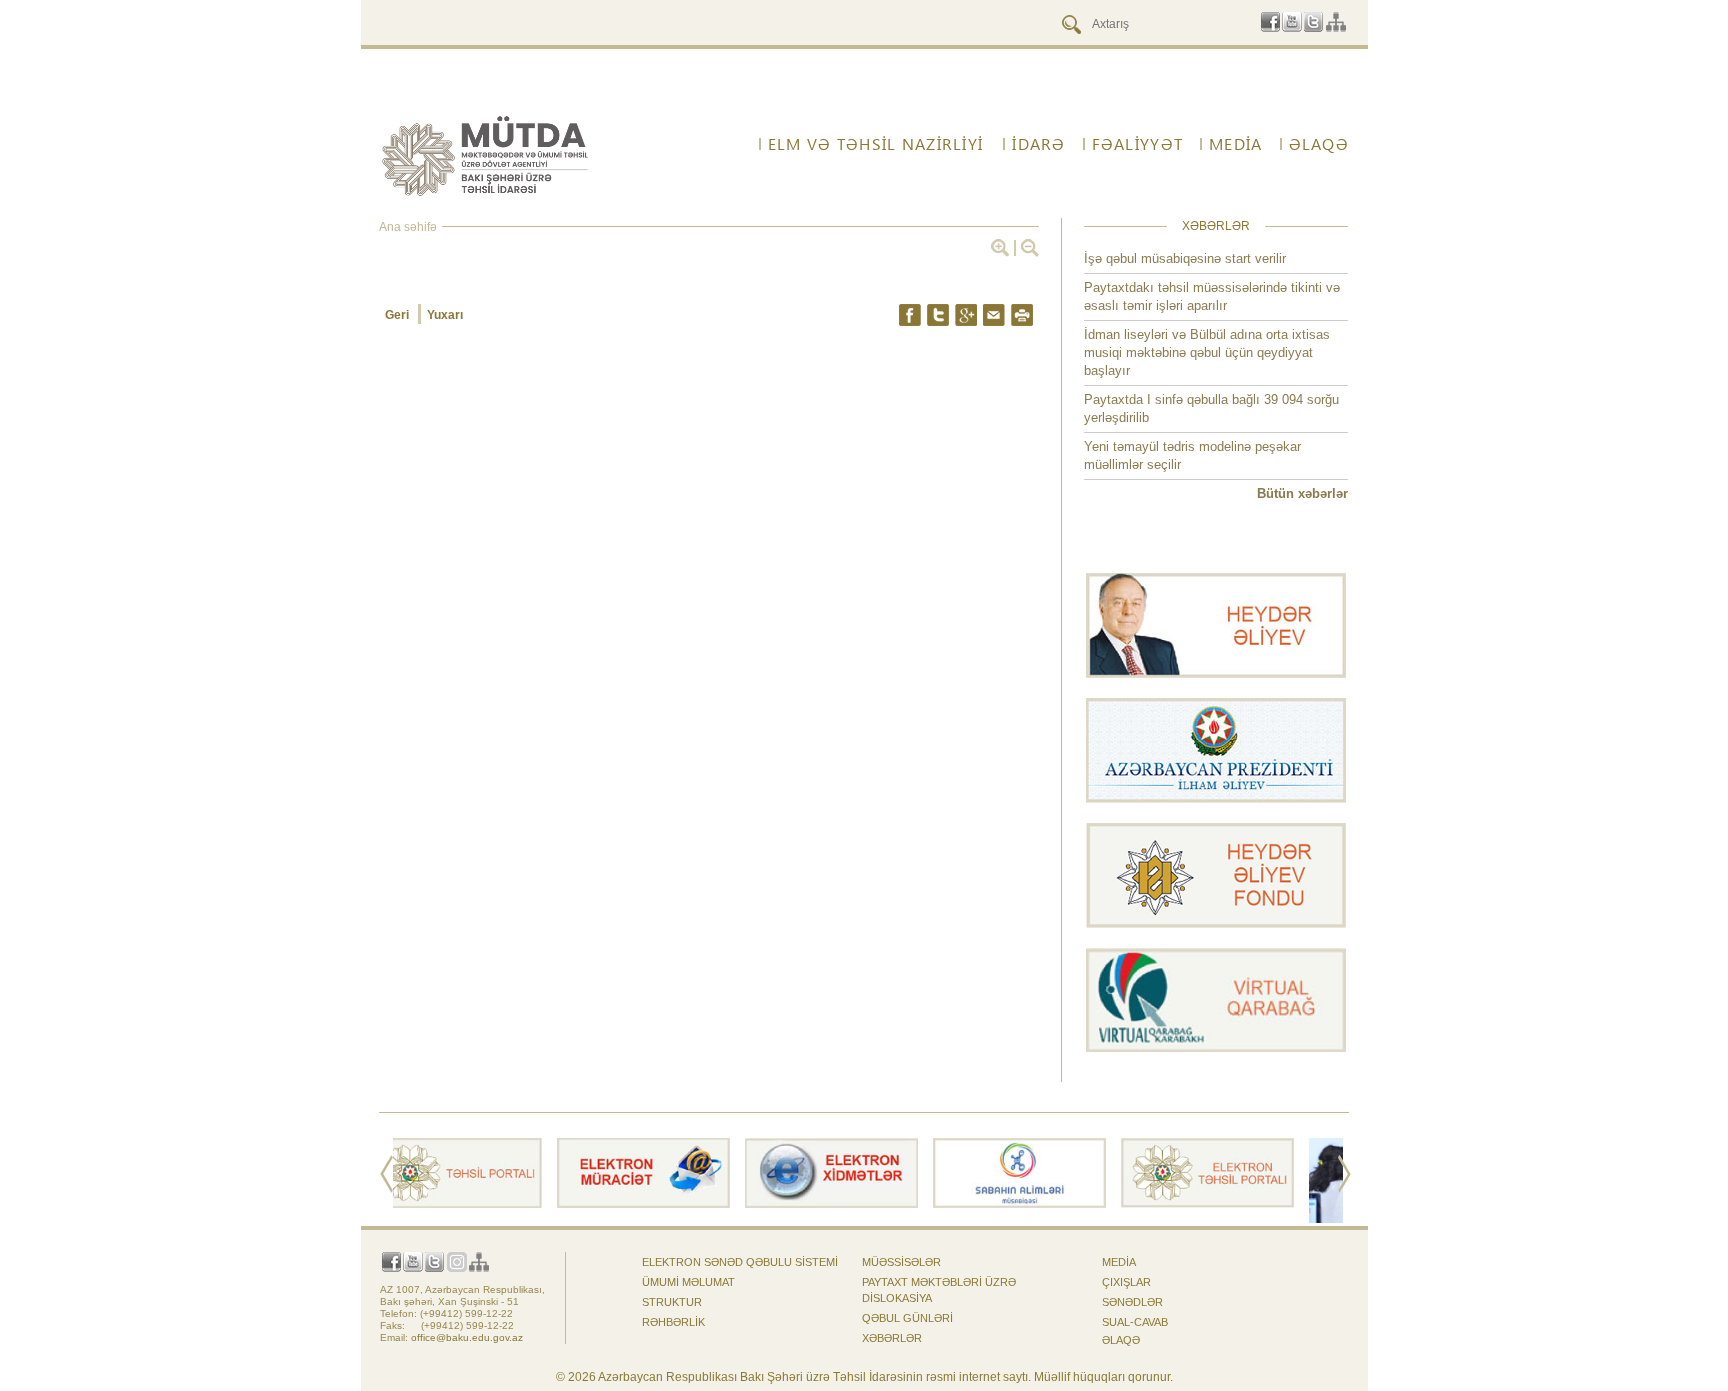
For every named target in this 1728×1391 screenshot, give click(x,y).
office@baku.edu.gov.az (467, 1337)
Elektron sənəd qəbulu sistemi (740, 1262)
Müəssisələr (901, 1262)
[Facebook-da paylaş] (910, 315)
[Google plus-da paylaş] (966, 315)
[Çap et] (1022, 315)
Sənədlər (1132, 1302)
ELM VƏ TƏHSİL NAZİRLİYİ (875, 144)
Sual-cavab (1135, 1322)
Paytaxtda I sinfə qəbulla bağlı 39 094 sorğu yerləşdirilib (1211, 408)
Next (1344, 1174)
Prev (386, 1174)
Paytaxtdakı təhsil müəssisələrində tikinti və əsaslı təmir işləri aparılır (1212, 296)
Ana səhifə (408, 227)
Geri (398, 315)
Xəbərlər (892, 1338)
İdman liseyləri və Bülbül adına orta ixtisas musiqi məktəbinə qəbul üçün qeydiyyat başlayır (1207, 352)
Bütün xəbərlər (1302, 493)
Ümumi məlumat (688, 1282)
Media (1119, 1262)
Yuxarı (445, 315)
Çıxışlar (1126, 1282)
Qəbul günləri (907, 1318)
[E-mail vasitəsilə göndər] (994, 315)
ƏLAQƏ (1121, 1340)
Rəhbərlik (673, 1322)
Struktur (672, 1302)
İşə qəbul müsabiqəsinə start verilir (1185, 258)
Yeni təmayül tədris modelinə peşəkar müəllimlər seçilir (1192, 455)
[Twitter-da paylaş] (938, 315)
